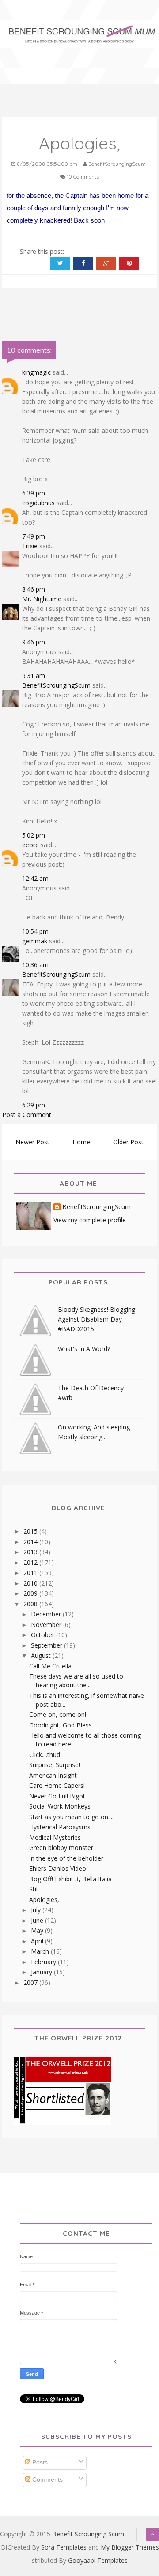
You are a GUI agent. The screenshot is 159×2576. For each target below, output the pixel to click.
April (38, 1941)
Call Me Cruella (50, 1666)
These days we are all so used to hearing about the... (76, 1681)
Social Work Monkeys (60, 1806)
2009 (31, 1593)
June (38, 1920)
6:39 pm (34, 493)
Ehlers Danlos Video (58, 1868)
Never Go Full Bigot (57, 1796)
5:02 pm (34, 835)
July (37, 1910)
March (41, 1951)
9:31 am (34, 676)
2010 (31, 1583)
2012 (31, 1562)
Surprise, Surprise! (55, 1765)
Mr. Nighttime (42, 599)
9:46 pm (34, 642)
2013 (31, 1552)
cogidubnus (38, 503)
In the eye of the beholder (66, 1858)
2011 (31, 1573)
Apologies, (44, 1900)
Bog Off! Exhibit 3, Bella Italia (70, 1879)
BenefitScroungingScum (56, 685)
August (42, 1655)
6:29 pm (34, 1105)
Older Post (128, 1142)
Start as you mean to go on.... (71, 1817)
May (38, 1930)
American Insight (53, 1775)
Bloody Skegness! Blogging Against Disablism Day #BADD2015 (97, 1319)
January (42, 1972)
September (47, 1645)
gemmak (35, 941)
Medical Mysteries (55, 1837)
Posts (39, 2462)
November (47, 1625)
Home (81, 1142)
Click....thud (45, 1755)
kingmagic (36, 372)
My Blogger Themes (130, 2547)
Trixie (30, 546)
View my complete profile (90, 1220)
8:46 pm (34, 589)
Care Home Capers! (57, 1785)
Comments (47, 2479)
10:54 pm (35, 931)
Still (34, 1889)
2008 (31, 1604)
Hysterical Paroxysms (60, 1827)
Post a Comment (27, 1115)
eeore (30, 845)
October (44, 1635)
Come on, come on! (58, 1714)
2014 (31, 1542)
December (47, 1614)
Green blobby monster (61, 1848)
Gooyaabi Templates (98, 2560)
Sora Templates (64, 2547)
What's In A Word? (84, 1349)
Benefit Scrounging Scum (88, 2534)
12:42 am (35, 878)
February (44, 1962)
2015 (31, 1531)
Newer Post (32, 1142)
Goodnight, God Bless (61, 1725)
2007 (31, 1982)
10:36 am (35, 965)
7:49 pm (34, 536)
